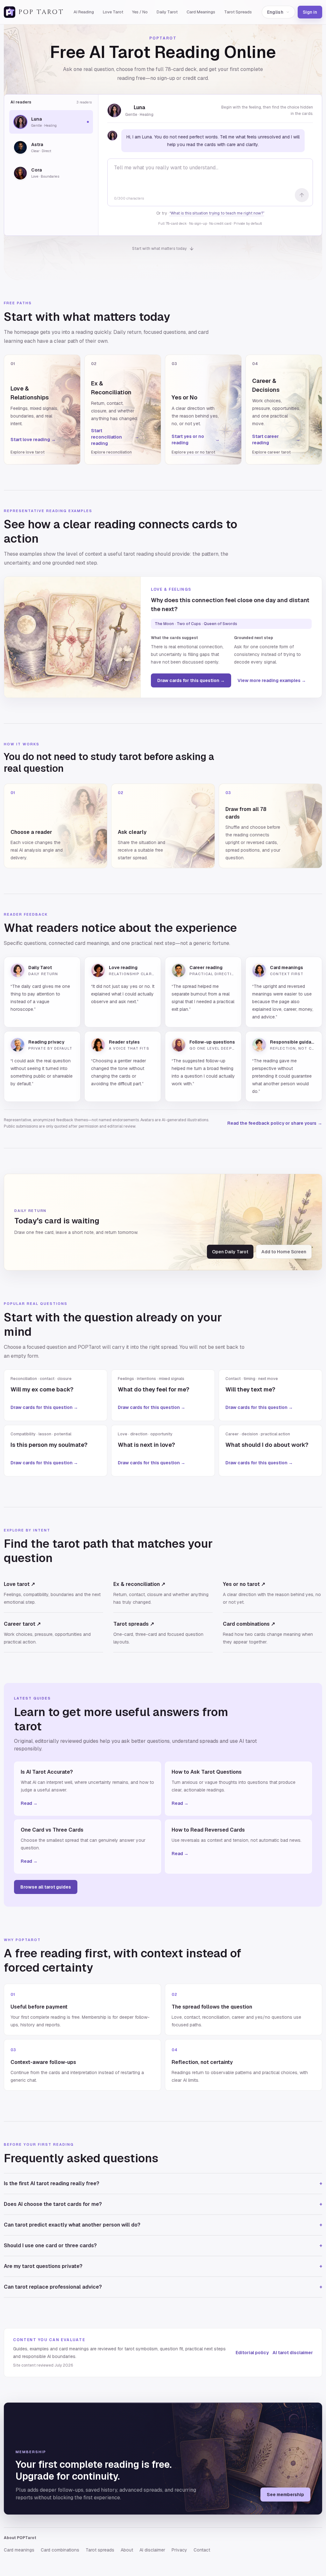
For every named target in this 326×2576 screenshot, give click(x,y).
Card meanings (19, 2550)
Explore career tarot (271, 452)
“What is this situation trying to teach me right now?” (217, 213)
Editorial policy (252, 2353)
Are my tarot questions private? (163, 2266)
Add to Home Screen (284, 1252)
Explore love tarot (28, 452)
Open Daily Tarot (230, 1252)
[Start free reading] (302, 195)
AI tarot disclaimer (293, 2353)
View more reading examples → (272, 680)
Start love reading (33, 440)
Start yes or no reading (196, 440)
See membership (285, 2495)
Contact (202, 2550)
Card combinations (60, 2550)
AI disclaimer (152, 2550)
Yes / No (140, 12)
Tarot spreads (100, 2550)
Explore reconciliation (111, 452)
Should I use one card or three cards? (163, 2245)
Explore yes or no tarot (193, 452)
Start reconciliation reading (115, 437)
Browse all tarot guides (46, 1887)
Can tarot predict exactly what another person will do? (163, 2225)
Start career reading (276, 440)
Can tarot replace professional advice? (163, 2287)
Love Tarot (113, 12)
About (127, 2550)
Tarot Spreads (238, 12)
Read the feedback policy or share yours (275, 1123)
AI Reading (84, 12)
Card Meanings (201, 12)
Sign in (310, 12)
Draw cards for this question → (191, 680)
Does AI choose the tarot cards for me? (163, 2204)
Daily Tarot (167, 12)
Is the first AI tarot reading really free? (163, 2183)
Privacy (179, 2550)
